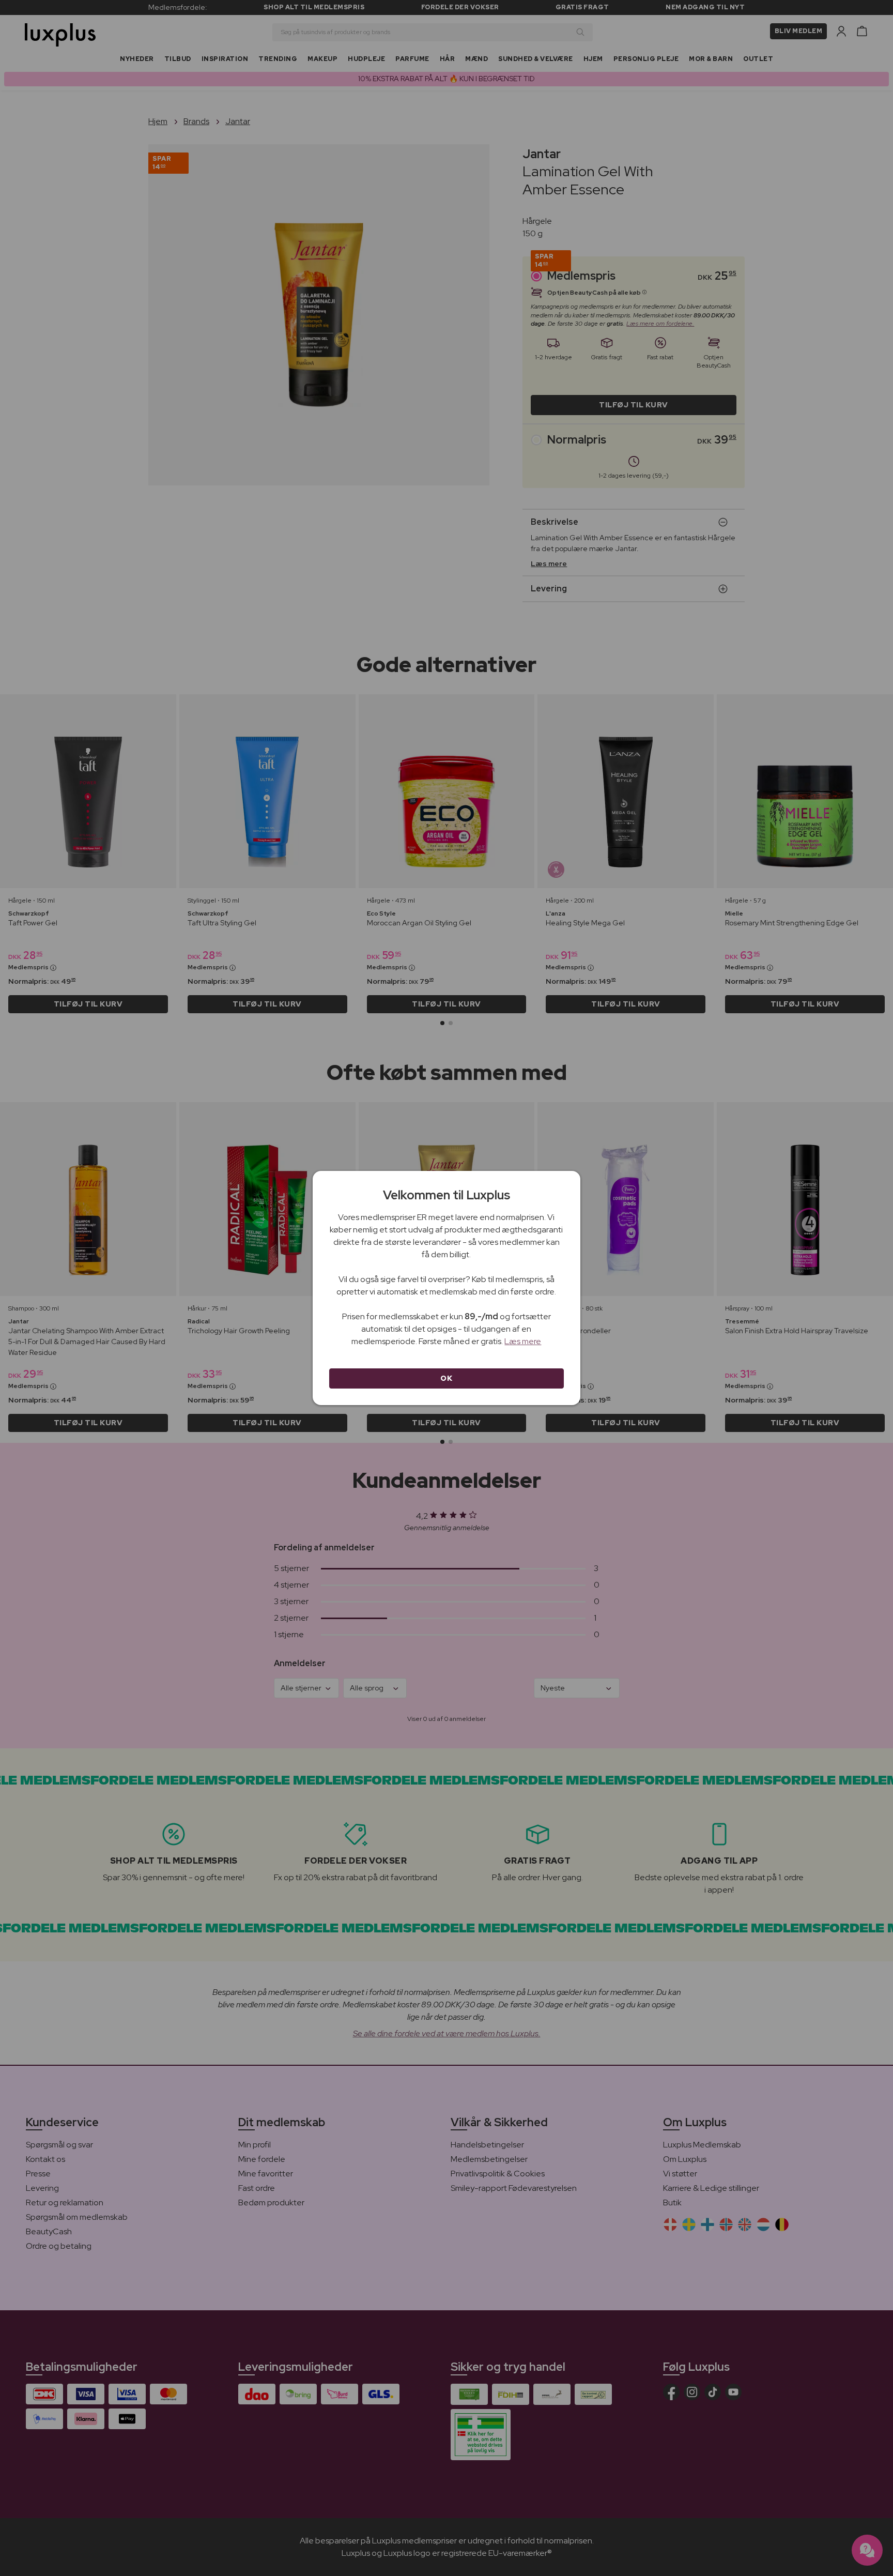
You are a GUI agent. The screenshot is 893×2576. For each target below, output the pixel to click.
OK (446, 1378)
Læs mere (523, 1341)
